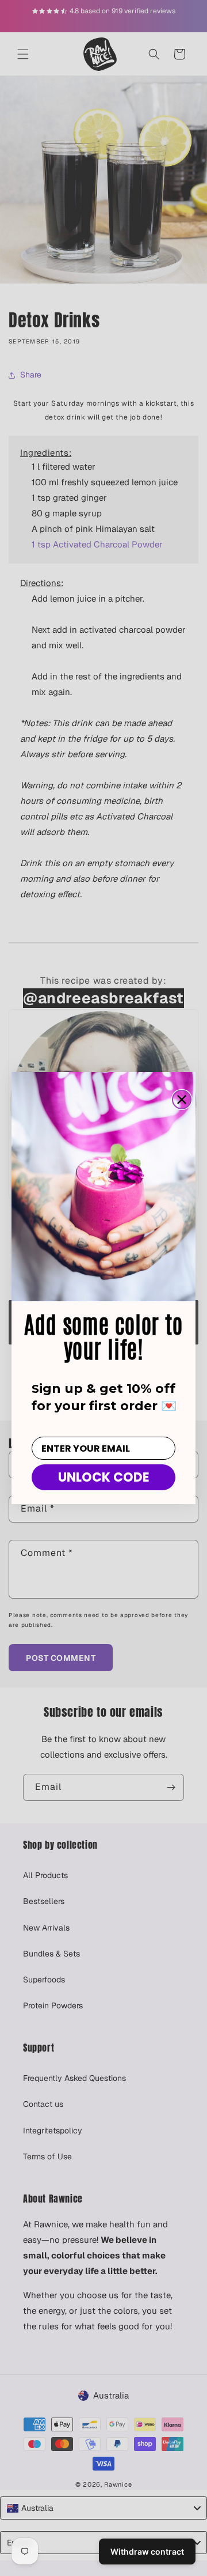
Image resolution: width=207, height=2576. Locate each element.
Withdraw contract (147, 2552)
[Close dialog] (182, 1100)
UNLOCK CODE (104, 1477)
